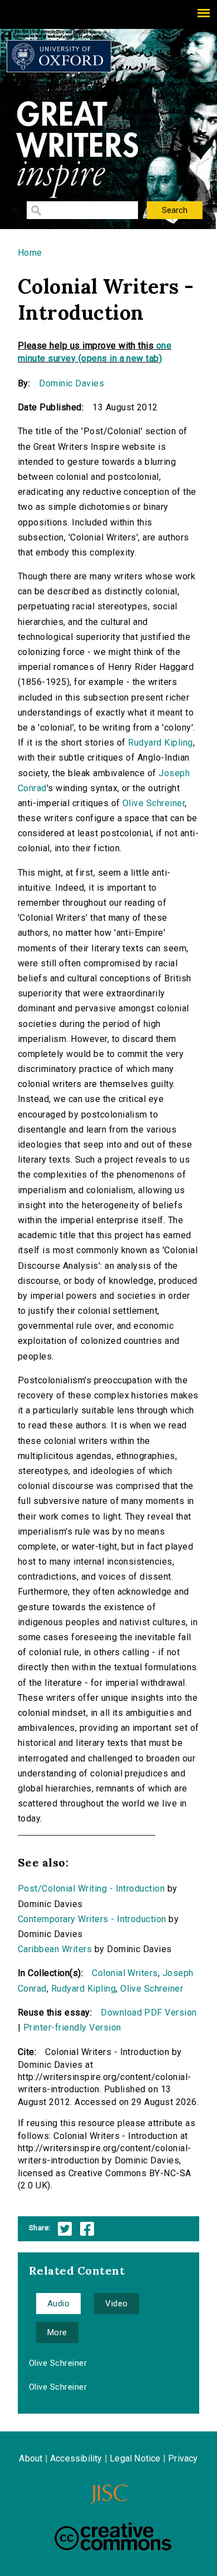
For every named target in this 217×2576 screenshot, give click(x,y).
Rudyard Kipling (160, 743)
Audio (58, 2304)
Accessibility (76, 2458)
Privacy (183, 2458)
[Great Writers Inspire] (59, 56)
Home (30, 253)
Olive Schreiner (154, 803)
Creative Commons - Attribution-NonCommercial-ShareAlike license (113, 2537)
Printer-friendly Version (72, 2027)
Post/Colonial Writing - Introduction (91, 1888)
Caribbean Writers (55, 1949)
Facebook (87, 2229)
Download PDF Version (149, 2012)
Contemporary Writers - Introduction (92, 1919)
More (57, 2332)
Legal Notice (135, 2458)
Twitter (65, 2229)
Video (116, 2304)
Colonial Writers (125, 1973)
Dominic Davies (71, 383)
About (31, 2458)
